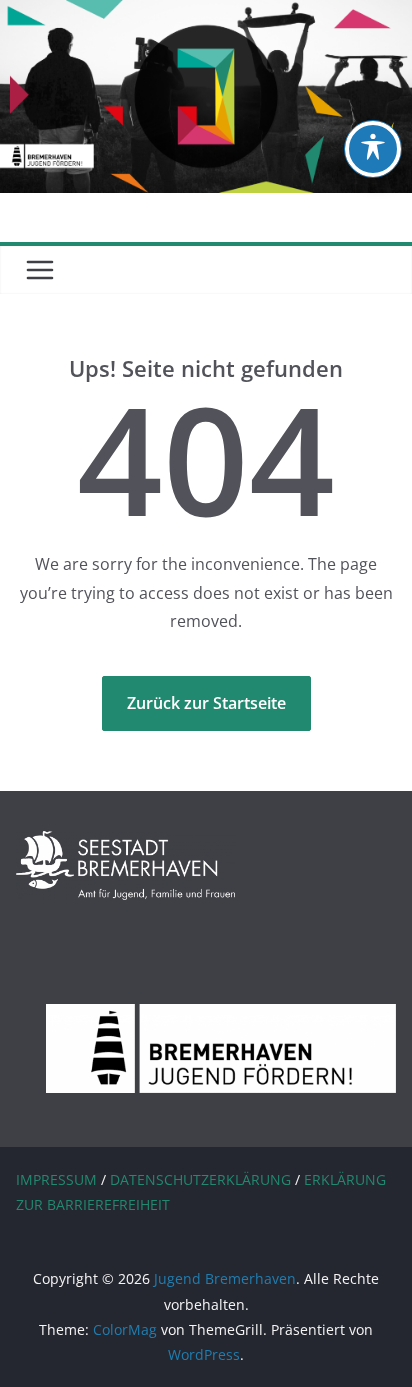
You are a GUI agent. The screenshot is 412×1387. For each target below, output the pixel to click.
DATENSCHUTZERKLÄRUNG (200, 1179)
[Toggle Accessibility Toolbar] (373, 149)
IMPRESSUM (56, 1179)
